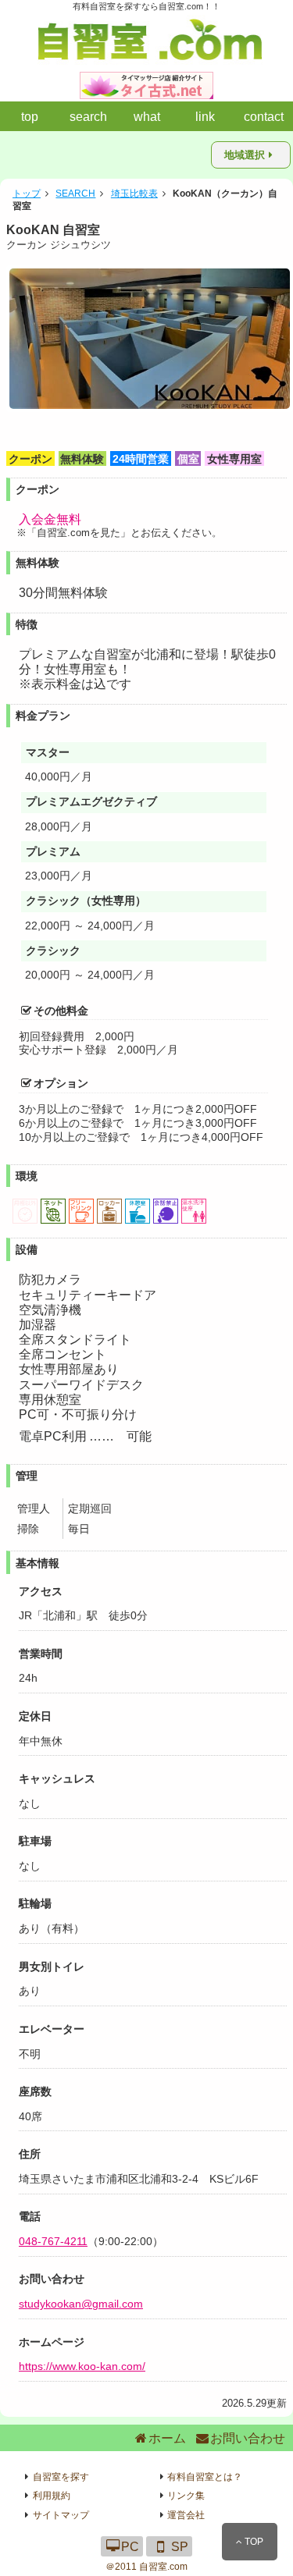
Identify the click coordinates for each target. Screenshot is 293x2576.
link (205, 117)
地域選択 (245, 155)
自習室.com (163, 2567)
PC (130, 2546)
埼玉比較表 (134, 194)
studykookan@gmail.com (81, 2304)
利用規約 (52, 2496)
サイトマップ (61, 2515)
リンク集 (186, 2496)
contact (264, 117)
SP (180, 2546)
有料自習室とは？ (205, 2477)
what (147, 117)
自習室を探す (61, 2477)
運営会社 (186, 2515)
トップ (27, 194)
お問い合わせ (248, 2438)
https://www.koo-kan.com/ (82, 2366)
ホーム (167, 2438)
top (30, 117)
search (88, 117)
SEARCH (75, 194)
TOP (253, 2542)
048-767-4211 (53, 2241)
